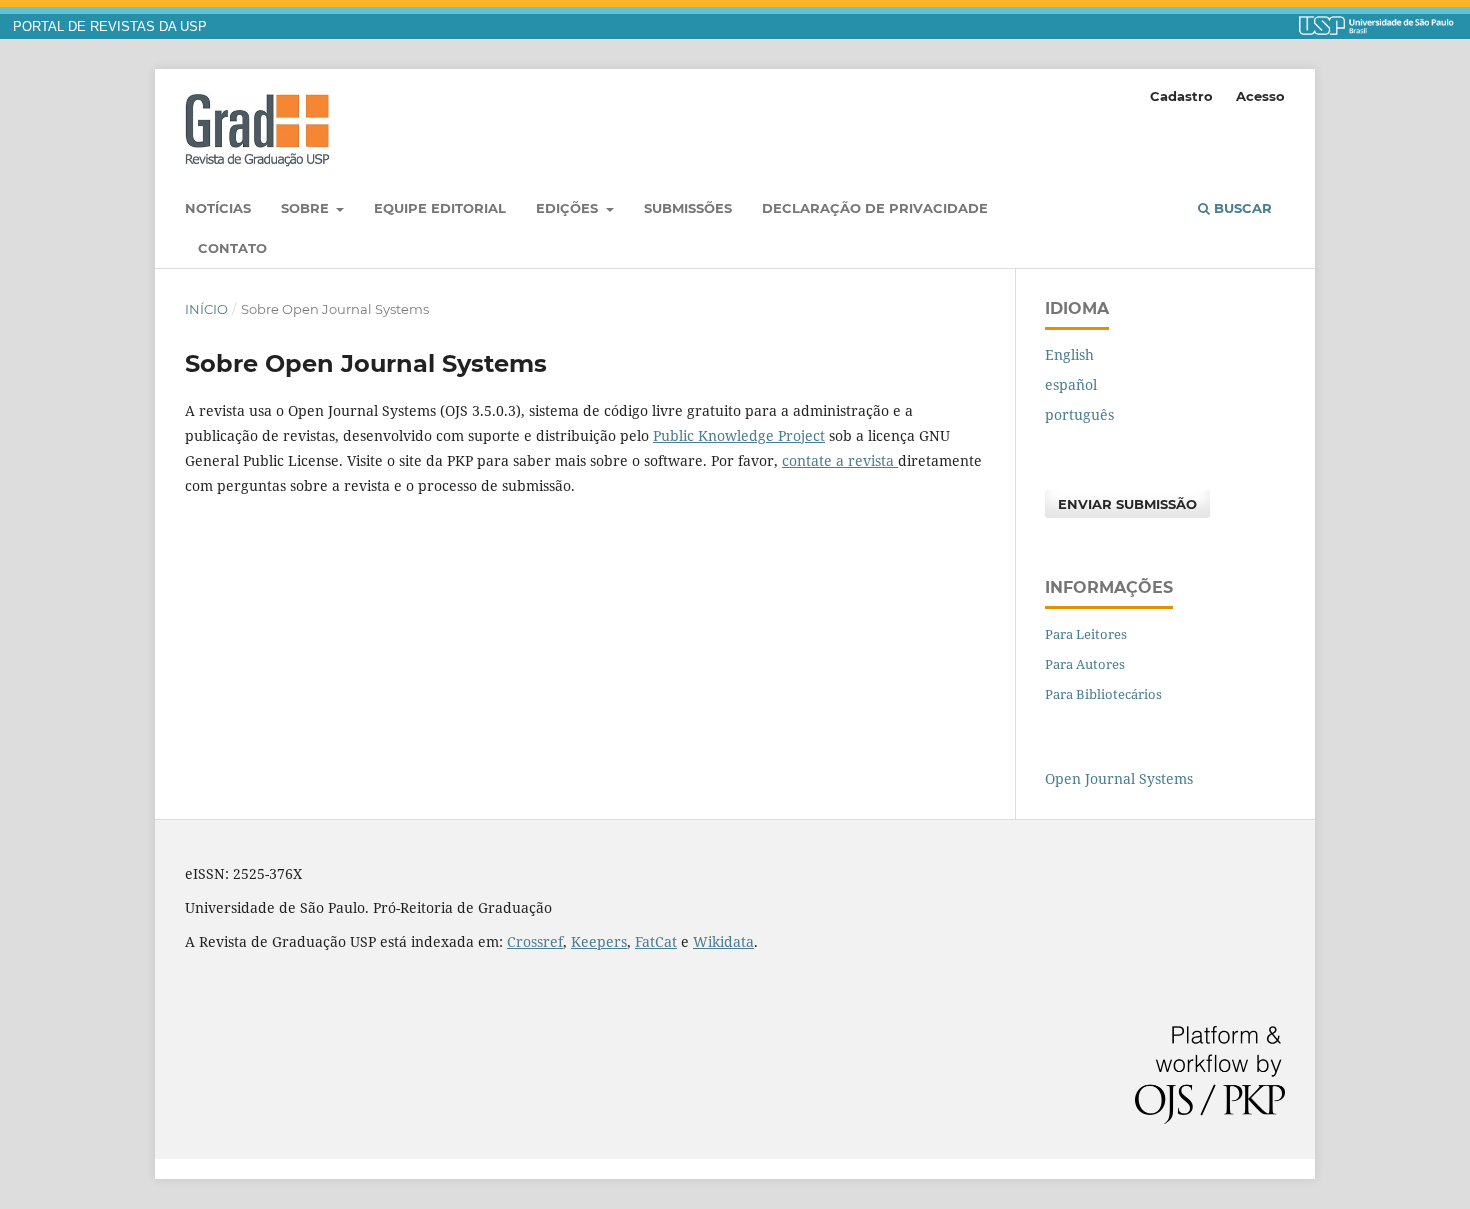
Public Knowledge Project (739, 435)
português (1079, 414)
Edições (569, 208)
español (1071, 384)
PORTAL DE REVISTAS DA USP (110, 27)
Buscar (1241, 208)
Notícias (218, 208)
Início (206, 309)
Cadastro (1181, 96)
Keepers (599, 941)
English (1069, 354)
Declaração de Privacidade (875, 208)
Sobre (307, 208)
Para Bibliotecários (1103, 694)
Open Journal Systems (1119, 778)
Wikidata (723, 941)
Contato (232, 248)
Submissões (688, 208)
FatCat (656, 941)
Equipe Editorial (440, 208)
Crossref (535, 941)
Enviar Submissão (1127, 504)
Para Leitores (1086, 634)
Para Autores (1085, 664)
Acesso (1260, 96)
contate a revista (840, 460)
